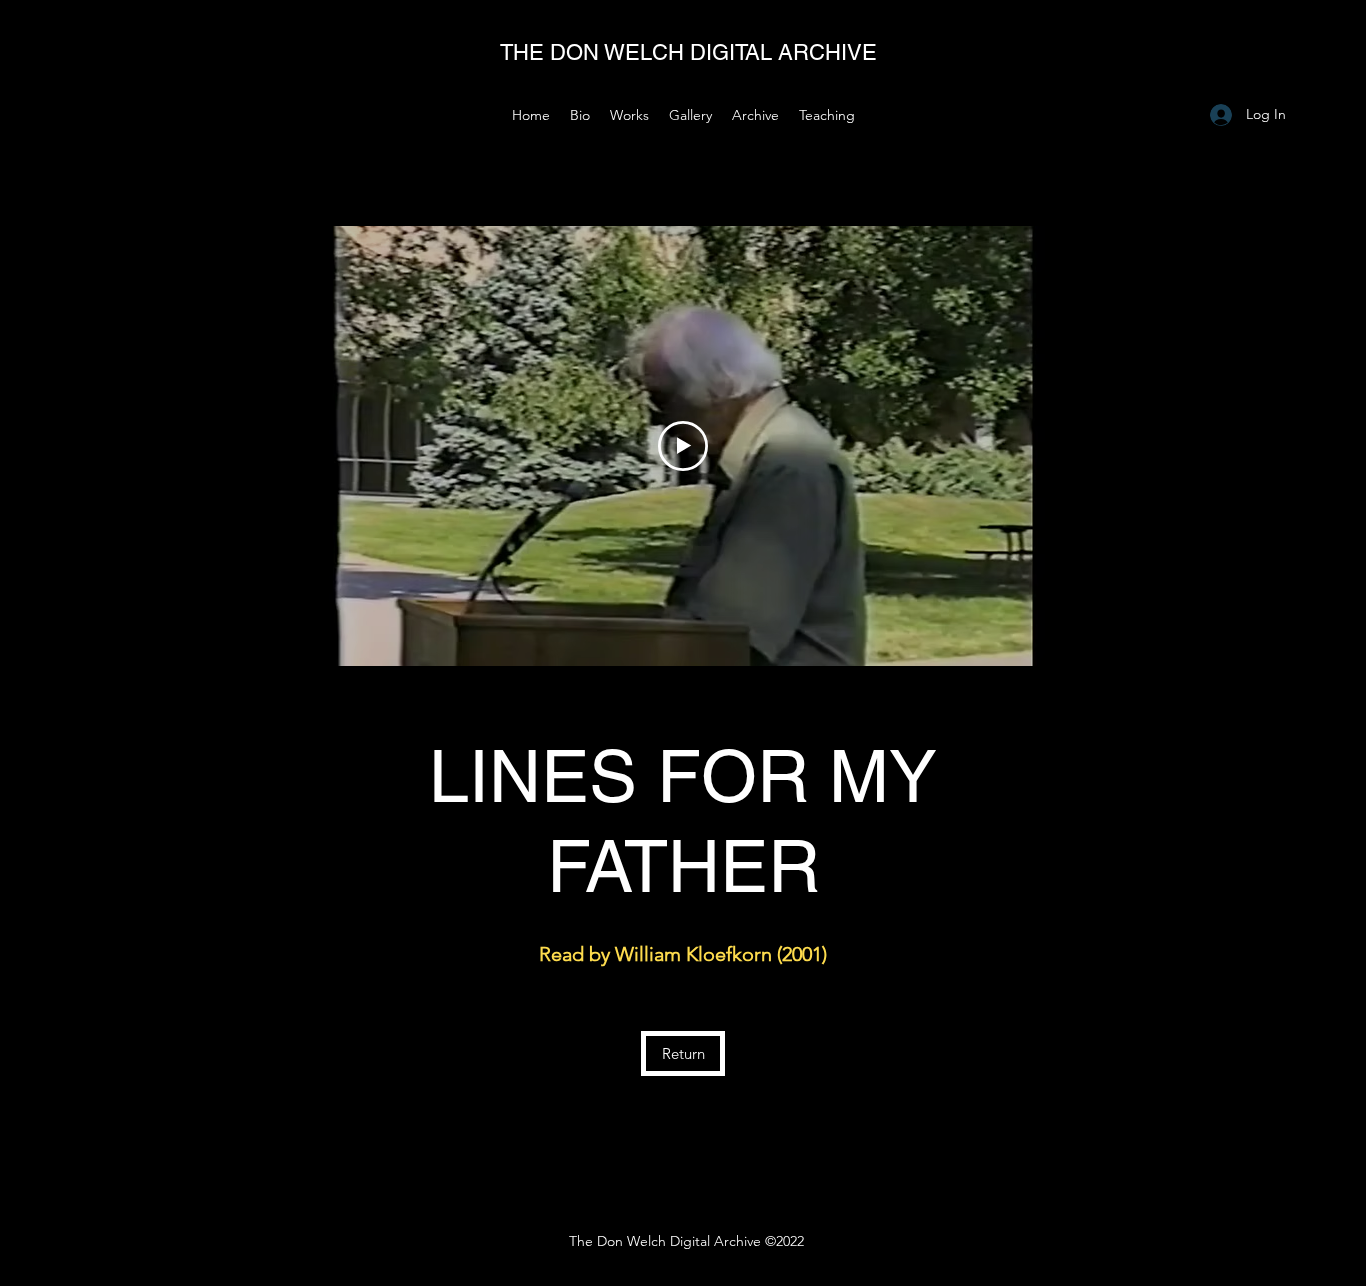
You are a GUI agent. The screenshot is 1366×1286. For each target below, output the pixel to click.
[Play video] (683, 446)
